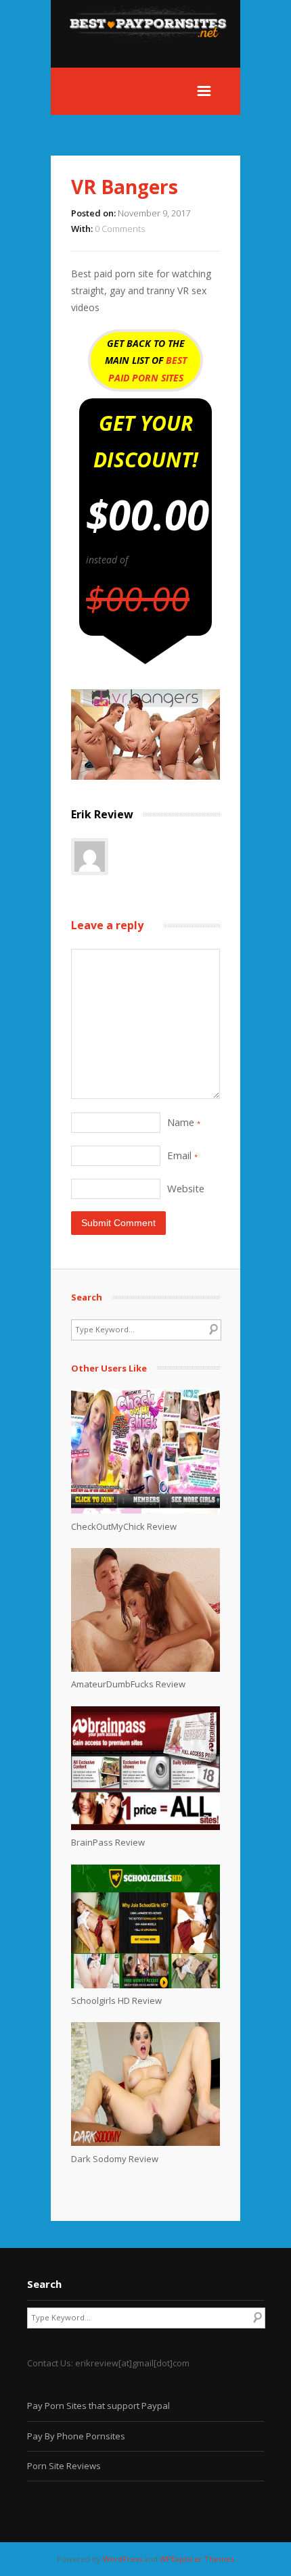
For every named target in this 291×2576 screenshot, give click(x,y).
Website (186, 1188)
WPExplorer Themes (197, 2559)
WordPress (122, 2559)
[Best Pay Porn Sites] (154, 59)
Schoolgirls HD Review (116, 2000)
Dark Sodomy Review (115, 2159)
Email (182, 1155)
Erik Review (102, 814)
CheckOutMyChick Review (124, 1526)
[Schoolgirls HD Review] (145, 1985)
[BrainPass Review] (145, 1827)
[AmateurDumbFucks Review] (145, 1668)
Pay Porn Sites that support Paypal (98, 2406)
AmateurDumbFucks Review (128, 1684)
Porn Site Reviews (64, 2466)
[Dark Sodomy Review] (145, 2142)
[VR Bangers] (145, 776)
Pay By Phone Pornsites (76, 2436)
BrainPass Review (108, 1842)
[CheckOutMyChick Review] (145, 1510)
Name (184, 1122)
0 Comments (120, 229)
